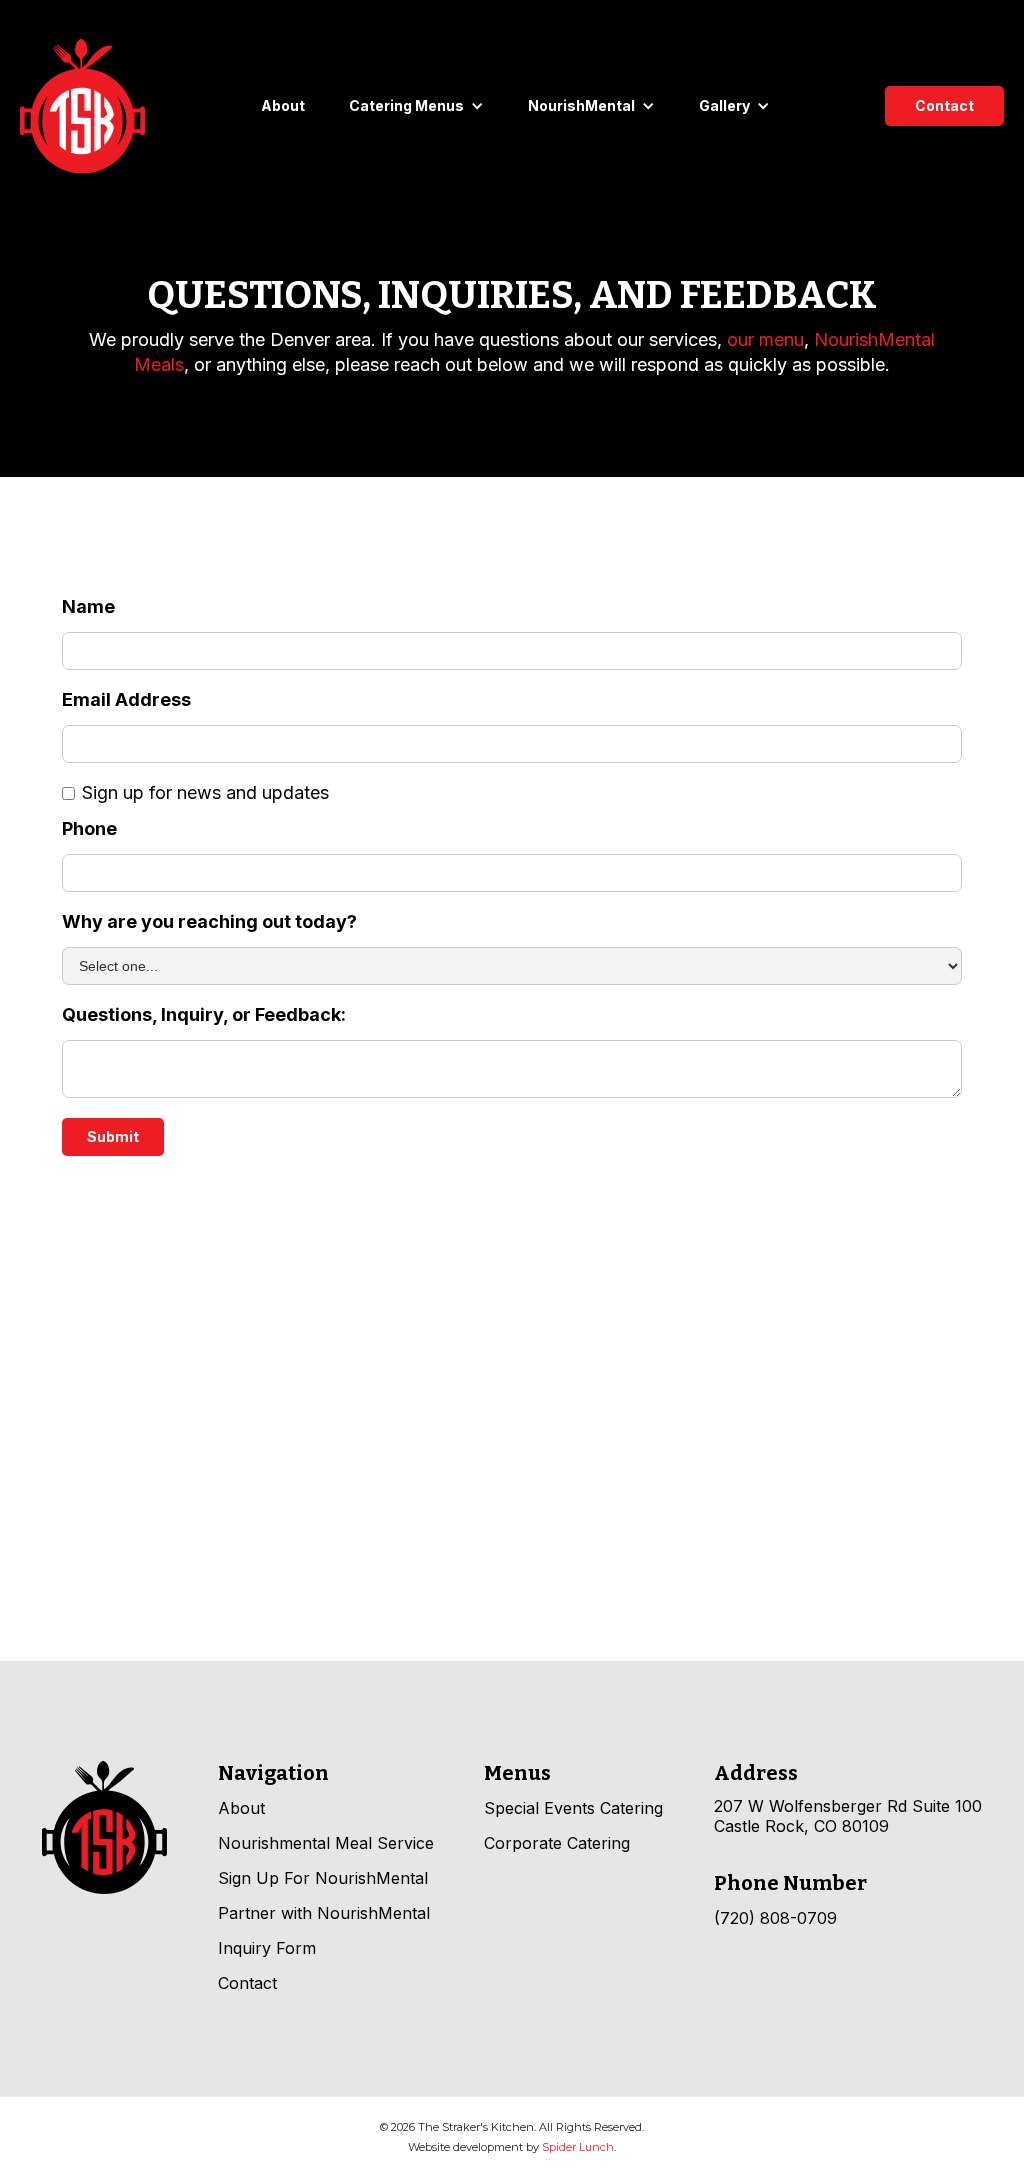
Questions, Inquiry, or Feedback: (204, 1015)
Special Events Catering (573, 1808)
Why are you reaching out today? (209, 922)
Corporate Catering (557, 1843)
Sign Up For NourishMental (323, 1878)
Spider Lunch (578, 2147)
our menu (765, 339)
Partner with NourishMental (324, 1913)
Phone (89, 829)
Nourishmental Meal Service (326, 1843)
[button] (416, 106)
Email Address (126, 700)
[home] (82, 106)
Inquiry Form (267, 1948)
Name (88, 607)
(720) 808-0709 (775, 1918)
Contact (944, 105)
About (283, 105)
